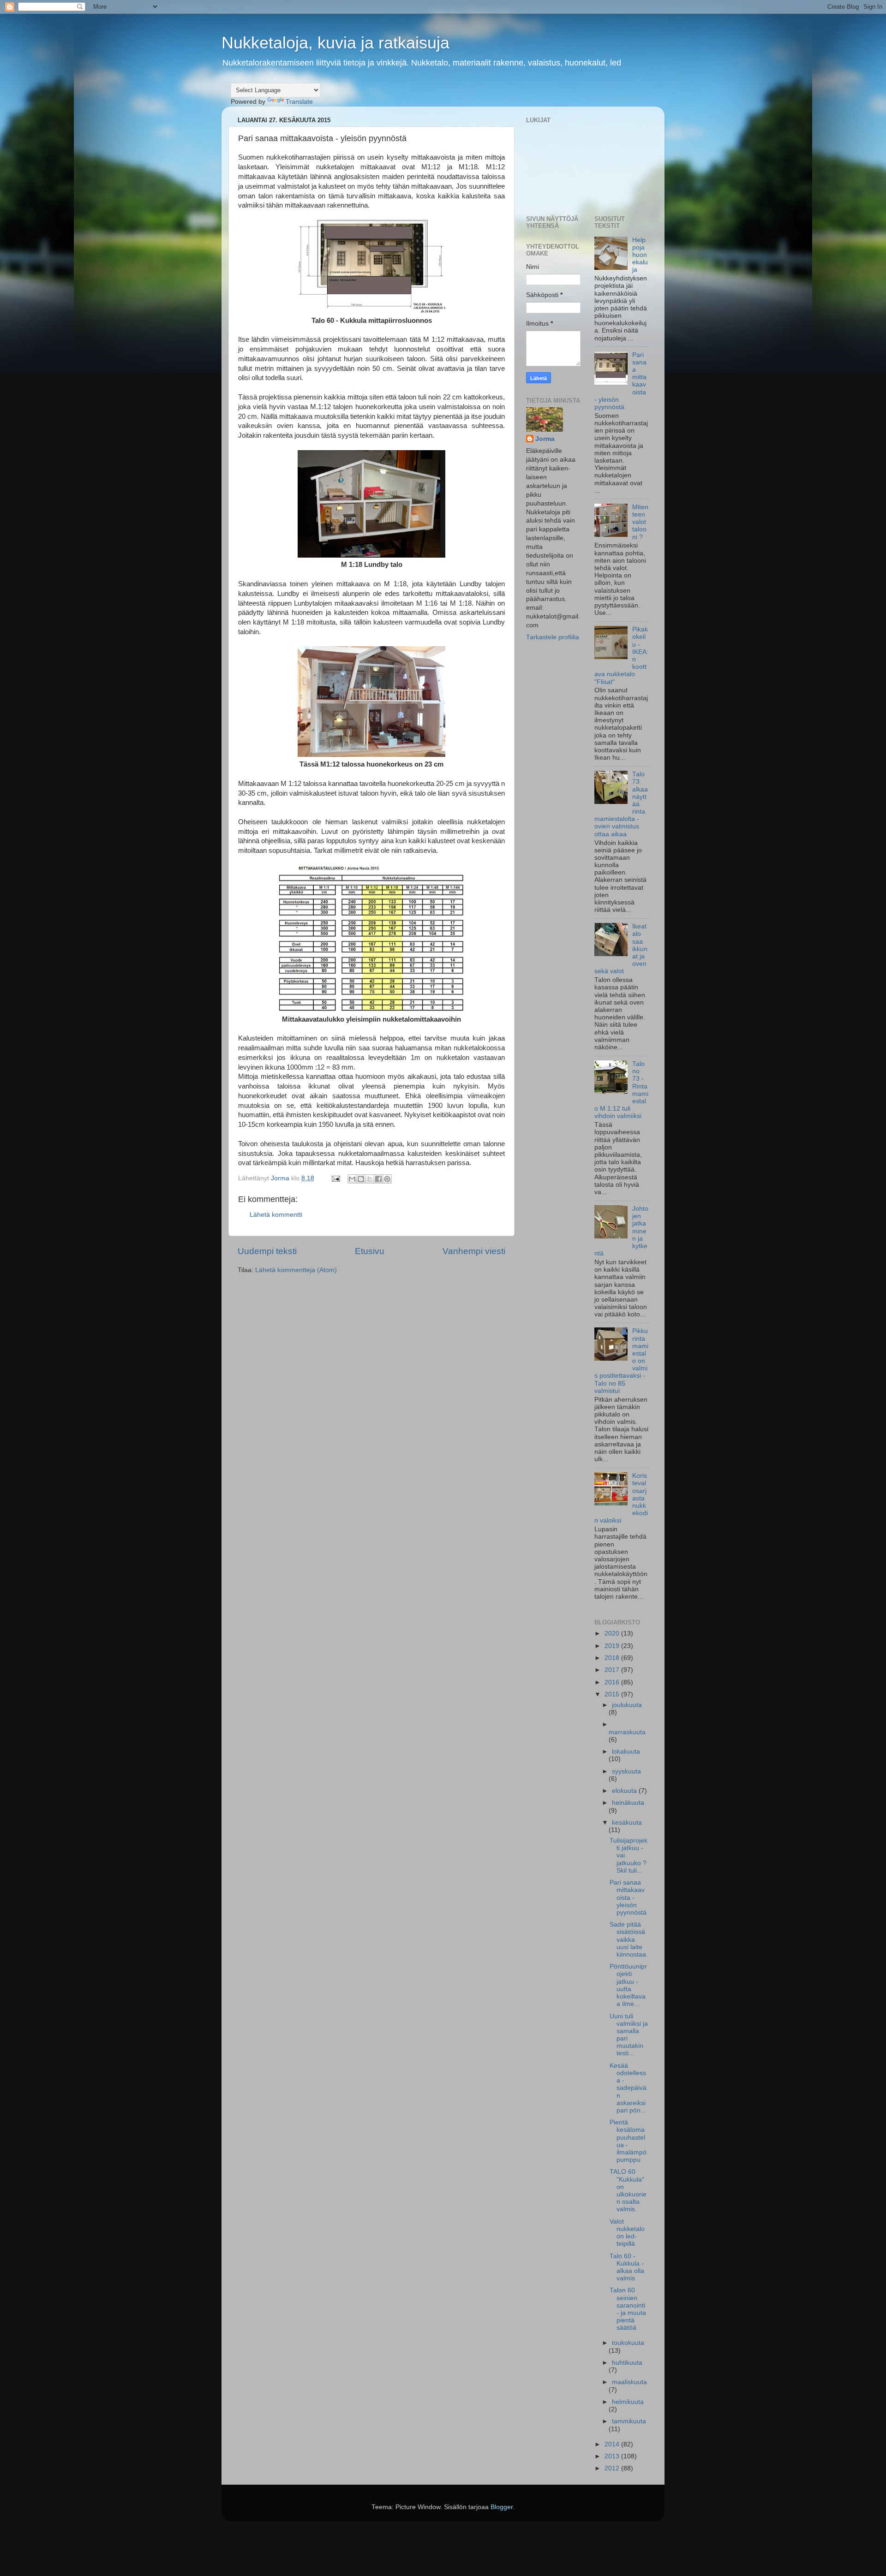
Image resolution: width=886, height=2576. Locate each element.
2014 (613, 2444)
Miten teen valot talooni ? (640, 522)
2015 (613, 1694)
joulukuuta (627, 1705)
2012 (613, 2468)
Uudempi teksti (267, 1251)
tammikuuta (629, 2421)
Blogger (502, 2507)
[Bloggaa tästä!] (361, 1179)
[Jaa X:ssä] (370, 1179)
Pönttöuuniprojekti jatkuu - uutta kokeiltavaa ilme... (628, 1985)
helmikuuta (628, 2402)
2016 (613, 1682)
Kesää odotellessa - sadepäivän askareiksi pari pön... (628, 2088)
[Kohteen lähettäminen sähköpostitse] (352, 1179)
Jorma (545, 439)
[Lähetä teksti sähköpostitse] (335, 1178)
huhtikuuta (627, 2363)
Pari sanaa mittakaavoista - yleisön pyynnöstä (628, 1898)
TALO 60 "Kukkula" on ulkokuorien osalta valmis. (628, 2190)
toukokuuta (628, 2343)
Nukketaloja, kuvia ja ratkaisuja (335, 43)
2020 (613, 1633)
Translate (299, 102)
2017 (613, 1670)
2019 (613, 1646)
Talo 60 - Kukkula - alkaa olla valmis (627, 2267)
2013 (613, 2456)
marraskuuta (627, 1732)
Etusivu (370, 1251)
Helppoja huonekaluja (640, 255)
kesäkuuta (627, 1823)
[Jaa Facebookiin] (378, 1179)
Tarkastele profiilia (553, 637)
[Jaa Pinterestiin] (387, 1179)
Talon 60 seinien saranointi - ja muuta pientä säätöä (628, 2309)
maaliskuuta (629, 2382)
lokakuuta (626, 1752)
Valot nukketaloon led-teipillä (627, 2233)
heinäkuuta (628, 1803)
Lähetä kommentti (276, 1215)
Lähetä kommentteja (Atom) (296, 1270)
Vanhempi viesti (474, 1251)
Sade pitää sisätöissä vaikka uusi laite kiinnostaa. (629, 1939)
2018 (613, 1658)
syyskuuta (626, 1771)
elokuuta (625, 1791)
